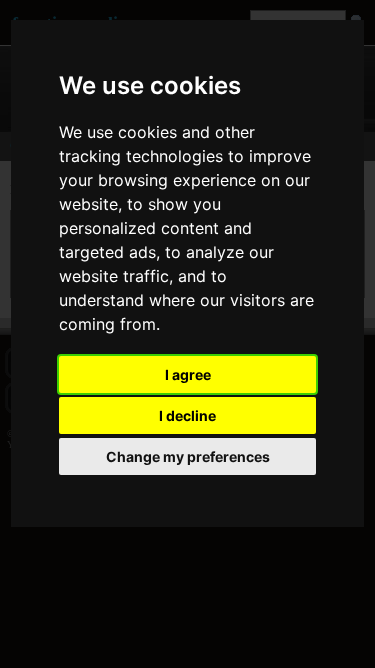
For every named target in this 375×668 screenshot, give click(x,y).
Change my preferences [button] (188, 456)
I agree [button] (188, 374)
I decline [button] (187, 415)
